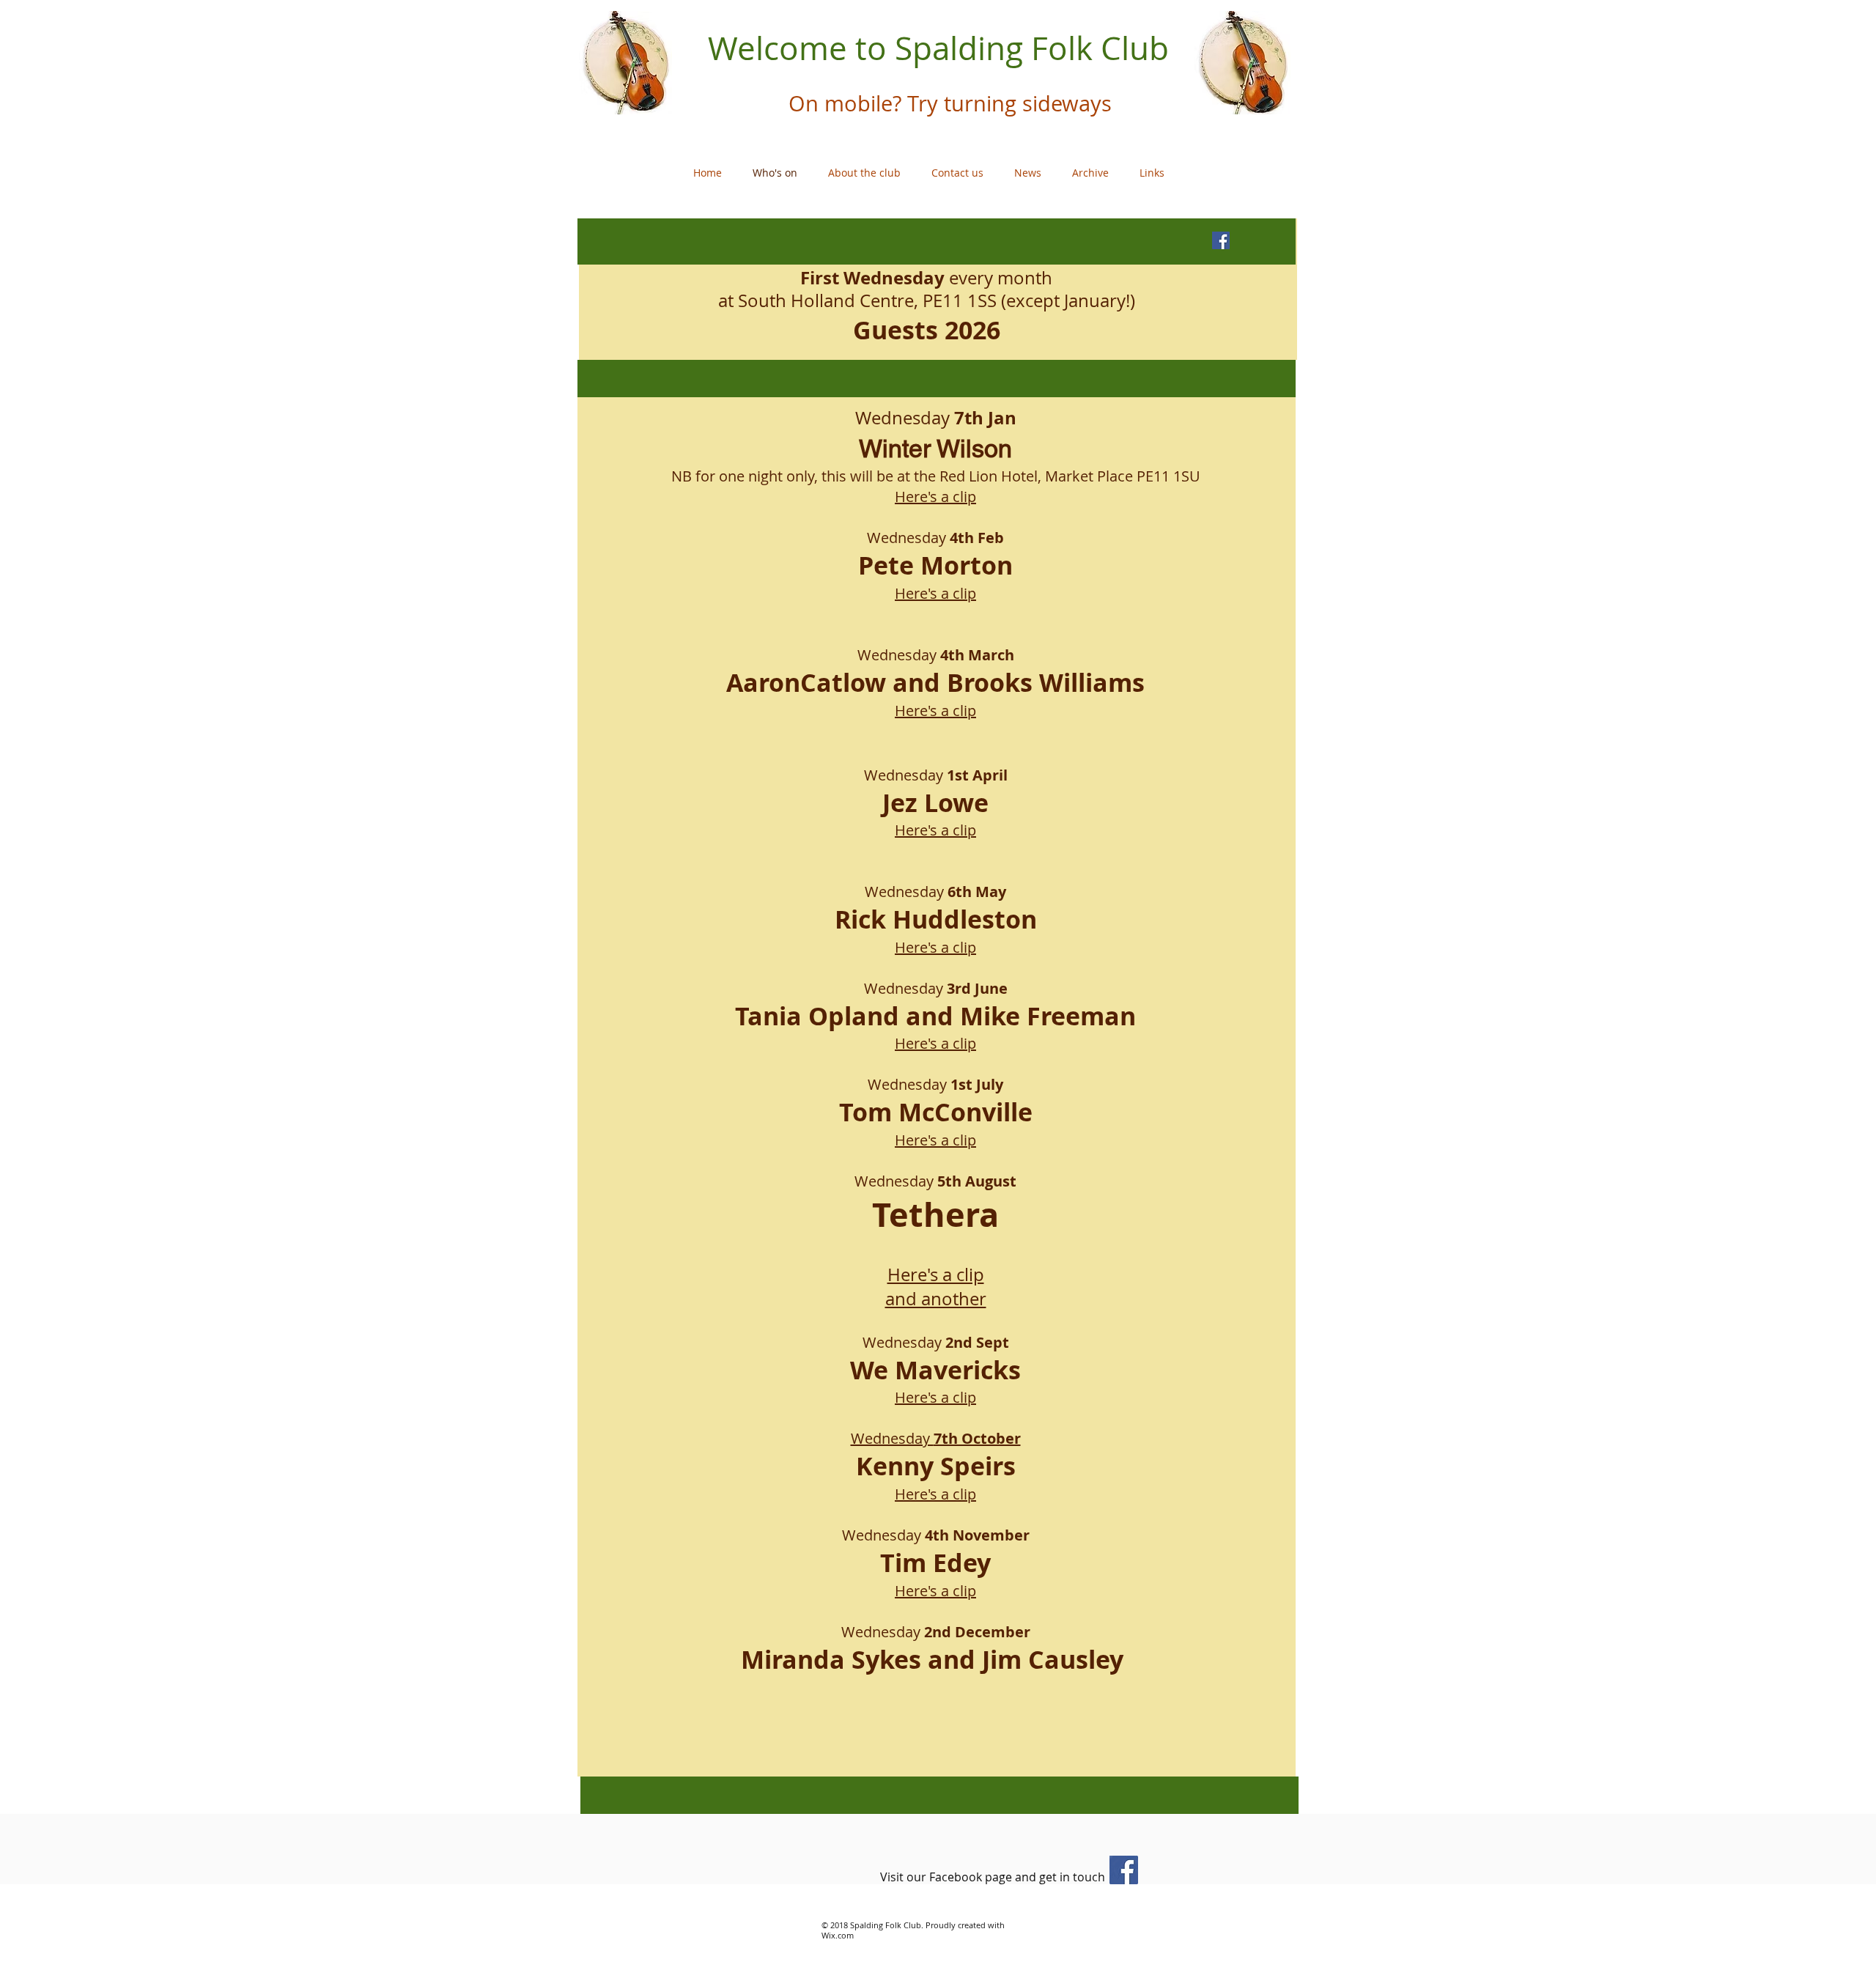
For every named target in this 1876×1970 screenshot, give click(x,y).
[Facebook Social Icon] (1221, 240)
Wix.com (838, 1935)
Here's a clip (935, 497)
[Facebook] (1124, 1870)
